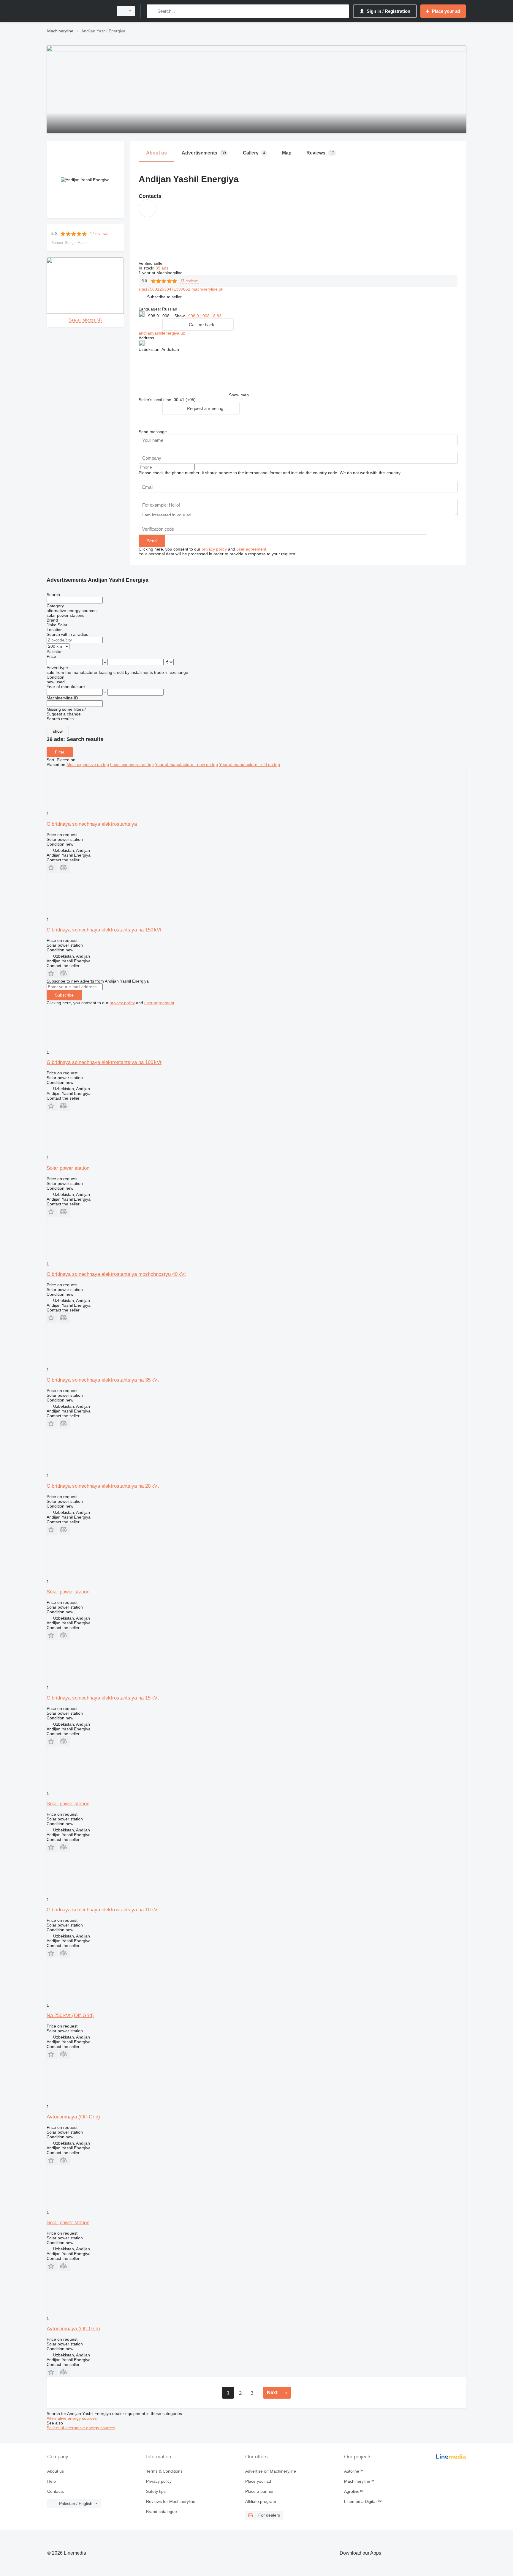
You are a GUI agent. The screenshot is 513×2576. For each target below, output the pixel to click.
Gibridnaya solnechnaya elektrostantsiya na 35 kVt (103, 1380)
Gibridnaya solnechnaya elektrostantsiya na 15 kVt (103, 1698)
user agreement (251, 549)
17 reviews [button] (99, 234)
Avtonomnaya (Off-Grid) (73, 2117)
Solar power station (68, 1168)
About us (56, 2471)
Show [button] (180, 316)
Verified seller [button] (152, 263)
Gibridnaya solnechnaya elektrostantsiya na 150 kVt (104, 930)
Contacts (56, 2491)
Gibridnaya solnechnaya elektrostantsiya (92, 824)
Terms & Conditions (164, 2471)
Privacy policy (159, 2481)
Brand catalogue (161, 2512)
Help (52, 2481)
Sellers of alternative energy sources (81, 2428)
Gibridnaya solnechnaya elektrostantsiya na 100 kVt (104, 1062)
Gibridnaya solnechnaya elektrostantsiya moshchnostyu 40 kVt (116, 1274)
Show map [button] (239, 395)
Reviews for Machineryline (171, 2501)
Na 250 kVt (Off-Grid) (70, 2015)
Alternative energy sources (72, 2418)
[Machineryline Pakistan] (78, 11)
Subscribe (64, 995)
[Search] (152, 11)
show (58, 731)
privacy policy (214, 549)
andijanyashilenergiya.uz (162, 333)
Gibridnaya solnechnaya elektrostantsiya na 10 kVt (103, 1910)
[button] (164, 297)
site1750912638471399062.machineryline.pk (181, 289)
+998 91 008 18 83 (204, 316)
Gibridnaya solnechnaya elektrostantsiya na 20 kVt (103, 1486)
